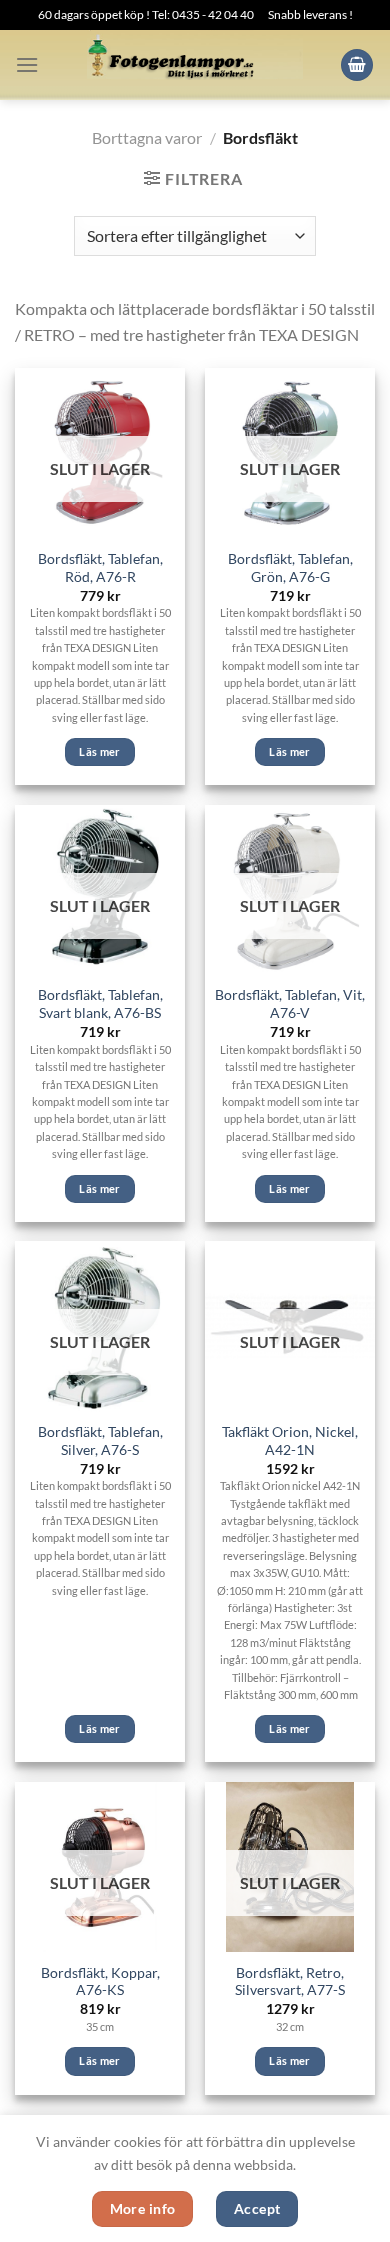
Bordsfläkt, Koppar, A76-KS (100, 1982)
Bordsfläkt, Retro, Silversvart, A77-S (290, 1982)
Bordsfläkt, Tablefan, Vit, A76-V (290, 1004)
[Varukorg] (357, 65)
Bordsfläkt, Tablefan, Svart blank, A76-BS (100, 1004)
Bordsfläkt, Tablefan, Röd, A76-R (100, 568)
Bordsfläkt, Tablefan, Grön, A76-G (290, 568)
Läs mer (99, 751)
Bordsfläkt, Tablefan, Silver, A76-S (100, 1441)
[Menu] (27, 64)
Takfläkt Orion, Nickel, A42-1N (290, 1441)
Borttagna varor (147, 137)
